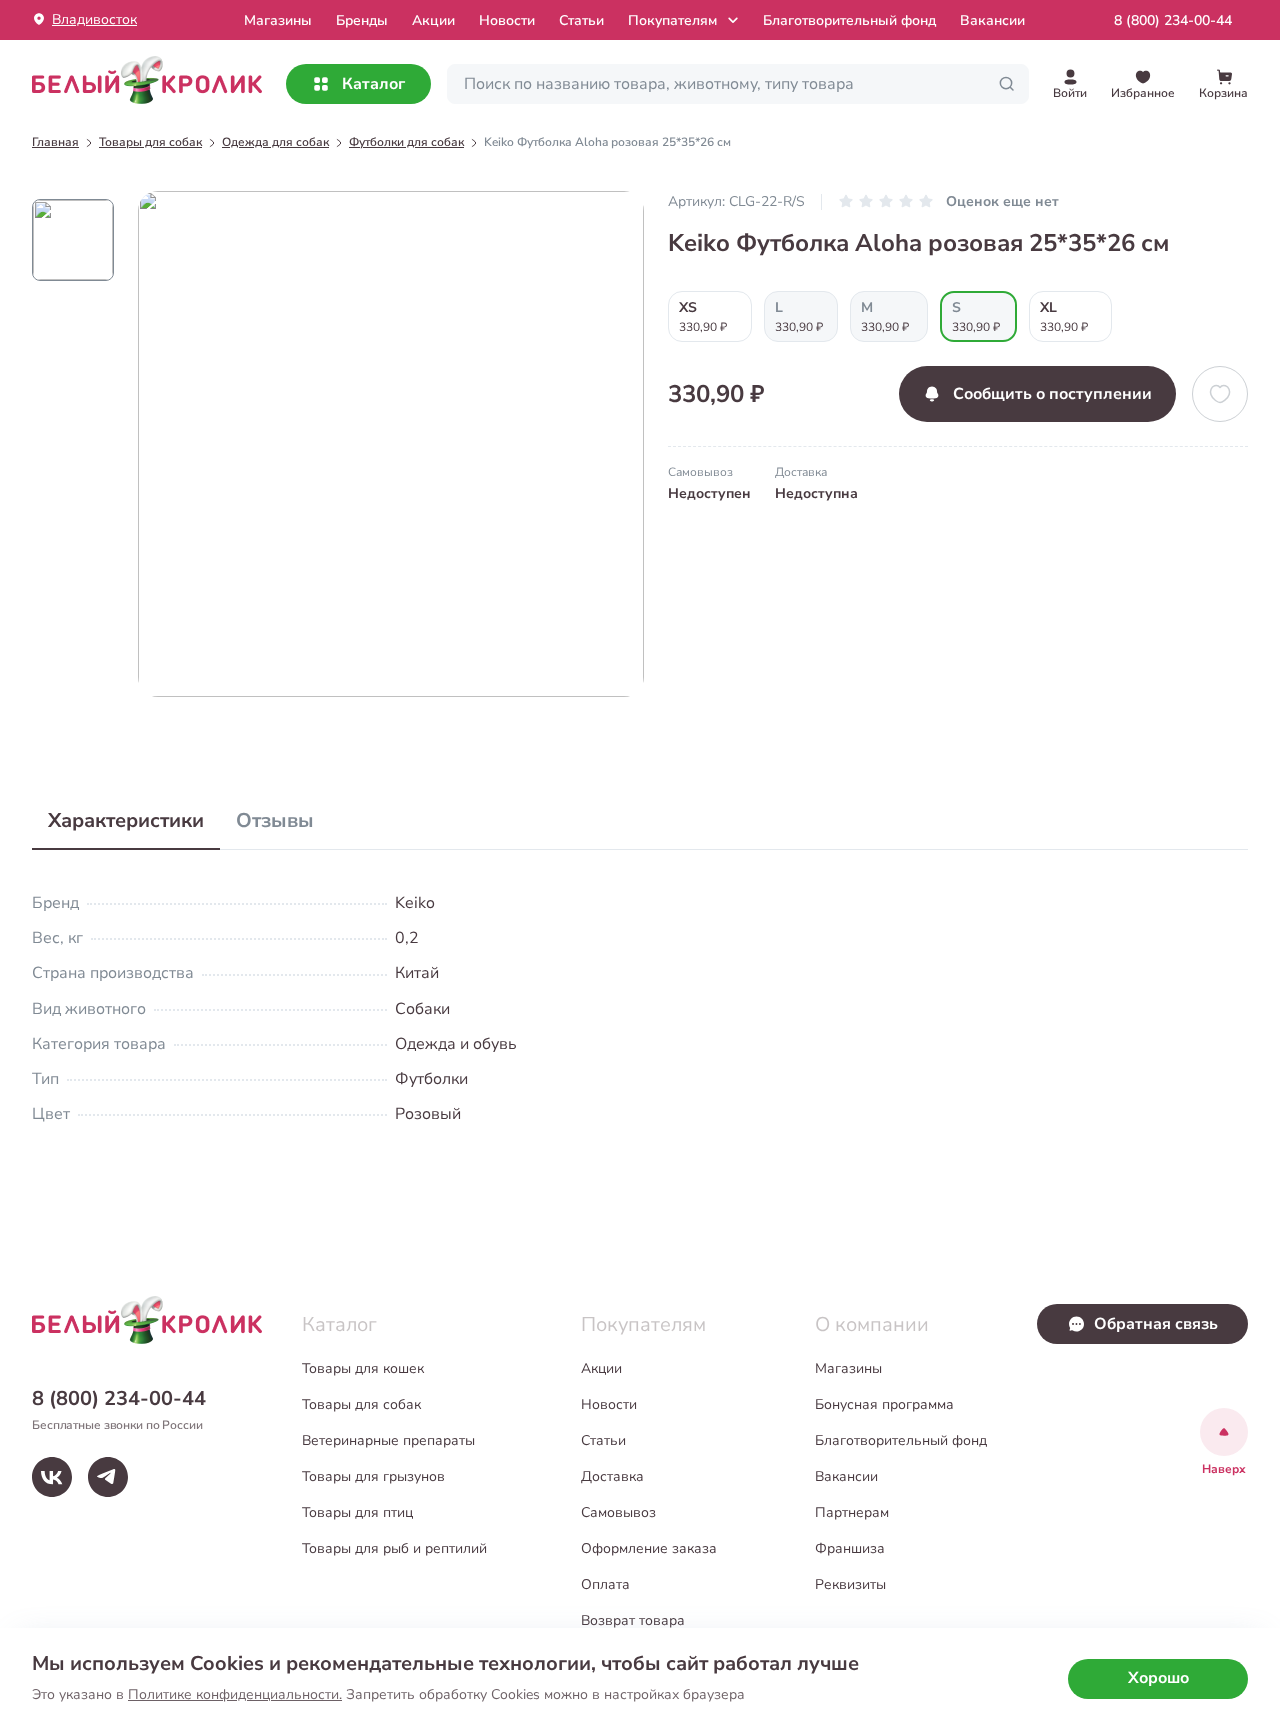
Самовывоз (618, 1512)
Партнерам (852, 1512)
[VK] (52, 1477)
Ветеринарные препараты (388, 1440)
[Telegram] (108, 1477)
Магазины (848, 1368)
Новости (507, 20)
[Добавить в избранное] (1220, 394)
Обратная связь (1156, 1324)
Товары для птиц (357, 1512)
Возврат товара (633, 1620)
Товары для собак (361, 1404)
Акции (433, 20)
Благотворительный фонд (849, 20)
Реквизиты (850, 1584)
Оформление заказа (649, 1548)
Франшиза (850, 1548)
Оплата (605, 1584)
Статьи (581, 20)
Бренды (362, 20)
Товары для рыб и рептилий (394, 1548)
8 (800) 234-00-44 (1173, 20)
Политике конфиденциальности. (235, 1694)
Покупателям (672, 20)
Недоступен (709, 493)
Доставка (612, 1476)
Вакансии (992, 20)
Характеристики (126, 820)
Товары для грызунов (373, 1476)
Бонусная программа (884, 1404)
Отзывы (275, 820)
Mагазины (278, 20)
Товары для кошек (363, 1368)
